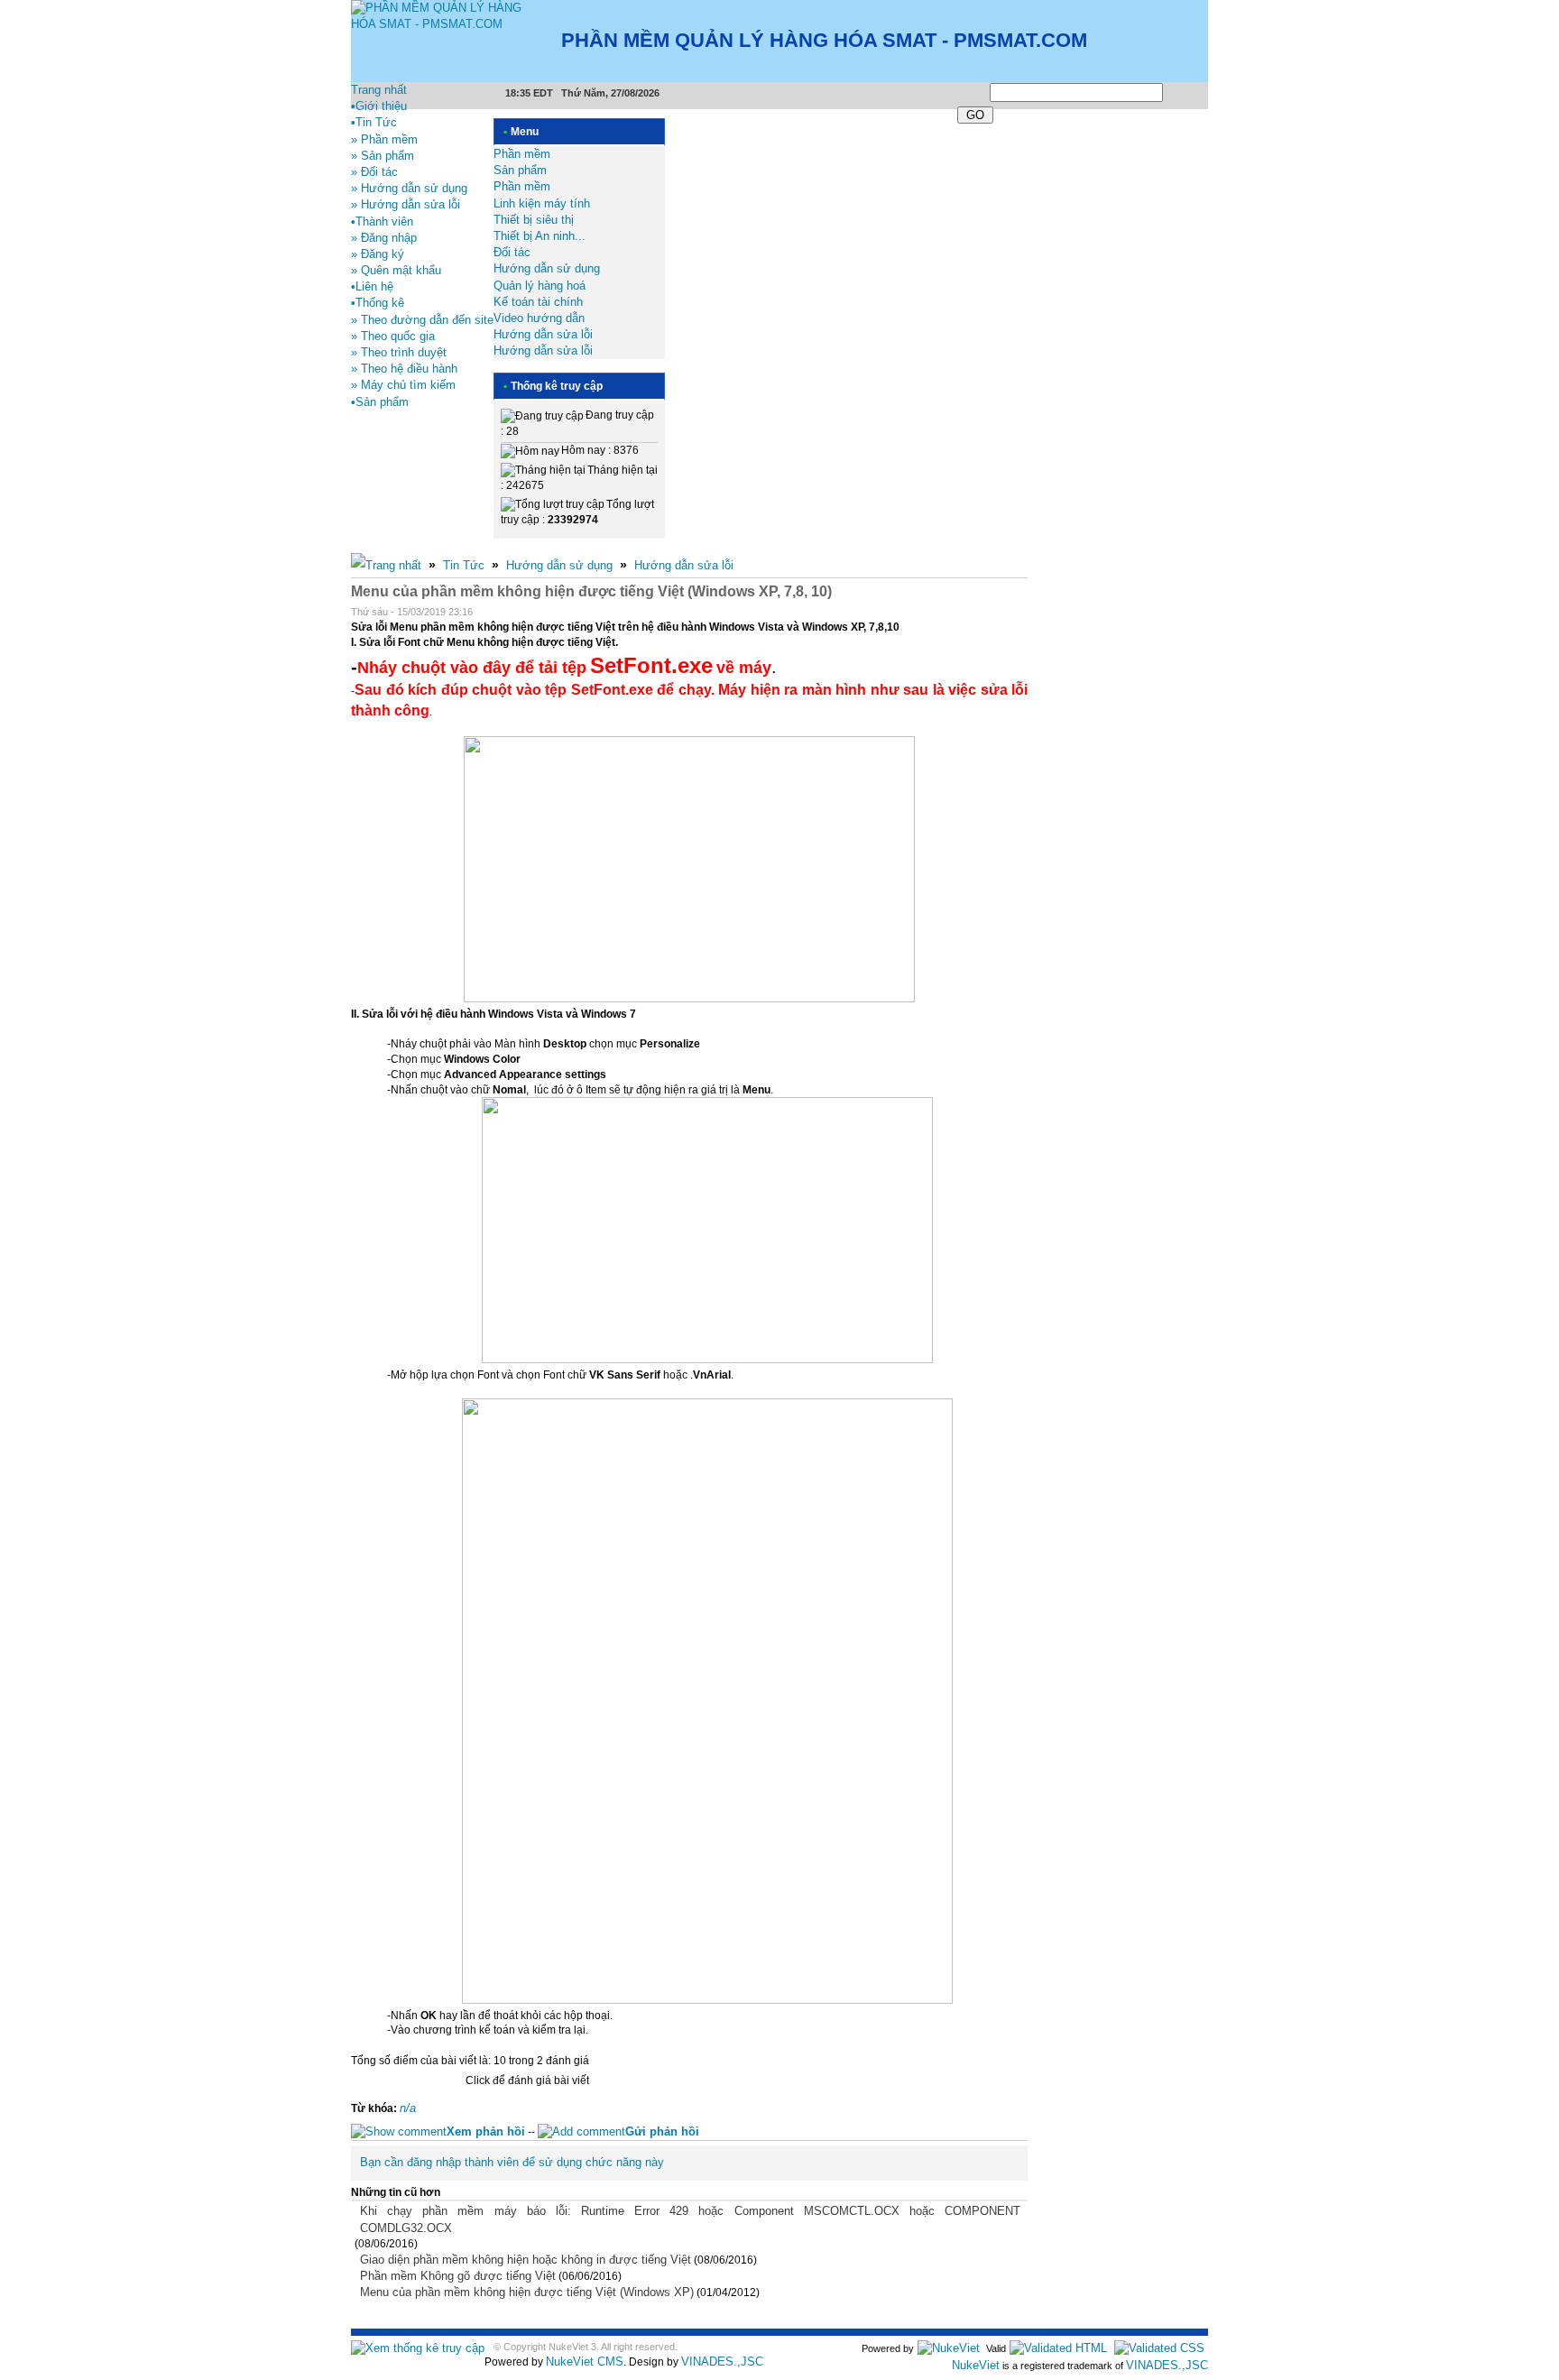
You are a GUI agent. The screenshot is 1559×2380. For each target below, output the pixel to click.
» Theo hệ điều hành (404, 369)
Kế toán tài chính (538, 302)
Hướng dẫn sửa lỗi (543, 334)
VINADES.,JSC (722, 2362)
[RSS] (1206, 90)
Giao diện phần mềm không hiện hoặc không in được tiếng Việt (526, 2260)
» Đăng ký (378, 254)
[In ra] (997, 613)
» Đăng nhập (384, 238)
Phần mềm (522, 154)
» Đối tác (374, 172)
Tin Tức (464, 565)
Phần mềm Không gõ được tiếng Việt (458, 2276)
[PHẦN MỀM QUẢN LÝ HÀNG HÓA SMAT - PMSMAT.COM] (443, 16)
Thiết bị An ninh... (540, 236)
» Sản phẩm (383, 156)
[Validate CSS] (1159, 2348)
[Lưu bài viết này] (1020, 613)
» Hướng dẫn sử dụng (409, 188)
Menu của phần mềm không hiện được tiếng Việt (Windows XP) (527, 2292)
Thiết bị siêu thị (534, 220)
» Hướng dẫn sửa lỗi (406, 204)
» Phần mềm (384, 139)
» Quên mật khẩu (396, 270)
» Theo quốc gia (393, 336)
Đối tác (512, 252)
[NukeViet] (949, 2348)
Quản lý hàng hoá (540, 286)
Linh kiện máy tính (542, 203)
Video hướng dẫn (539, 318)
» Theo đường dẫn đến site (422, 320)
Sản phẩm (520, 170)
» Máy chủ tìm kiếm (403, 385)
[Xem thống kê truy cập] (418, 2348)
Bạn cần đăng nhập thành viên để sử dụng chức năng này (512, 2162)
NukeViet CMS (585, 2362)
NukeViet (976, 2365)
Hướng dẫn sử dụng (547, 268)
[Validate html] (1058, 2348)
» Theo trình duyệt (399, 352)
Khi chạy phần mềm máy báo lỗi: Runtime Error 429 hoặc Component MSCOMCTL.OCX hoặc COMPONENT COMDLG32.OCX (690, 2219)
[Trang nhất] (386, 565)
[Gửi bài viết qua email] (973, 613)
